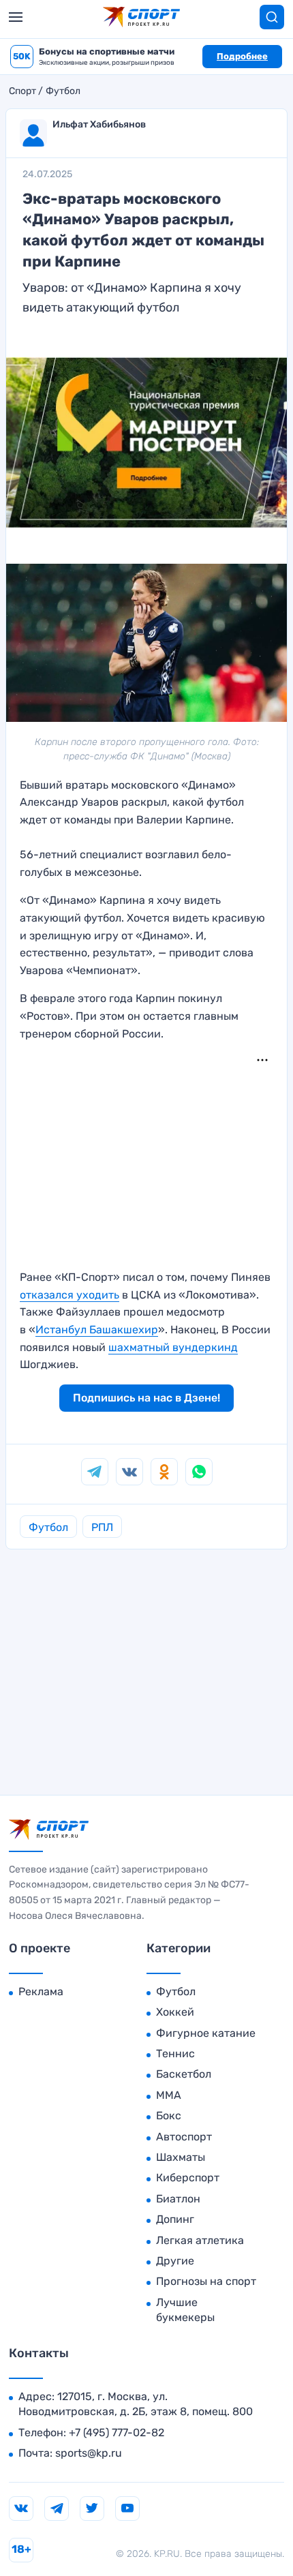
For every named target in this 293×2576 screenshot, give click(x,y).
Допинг (175, 2219)
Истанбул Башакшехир (97, 1330)
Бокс (169, 2116)
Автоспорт (184, 2137)
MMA (169, 2095)
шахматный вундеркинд (173, 1347)
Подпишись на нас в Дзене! (146, 1398)
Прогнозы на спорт (206, 2281)
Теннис (175, 2054)
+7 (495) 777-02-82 (117, 2433)
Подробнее (242, 56)
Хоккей (175, 2012)
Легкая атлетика (200, 2240)
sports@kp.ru (89, 2453)
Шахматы (181, 2157)
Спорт (22, 91)
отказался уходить (70, 1295)
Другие (175, 2261)
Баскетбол (184, 2074)
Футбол (63, 91)
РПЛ (102, 1527)
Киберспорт (188, 2178)
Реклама (41, 1991)
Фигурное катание (206, 2033)
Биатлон (178, 2199)
